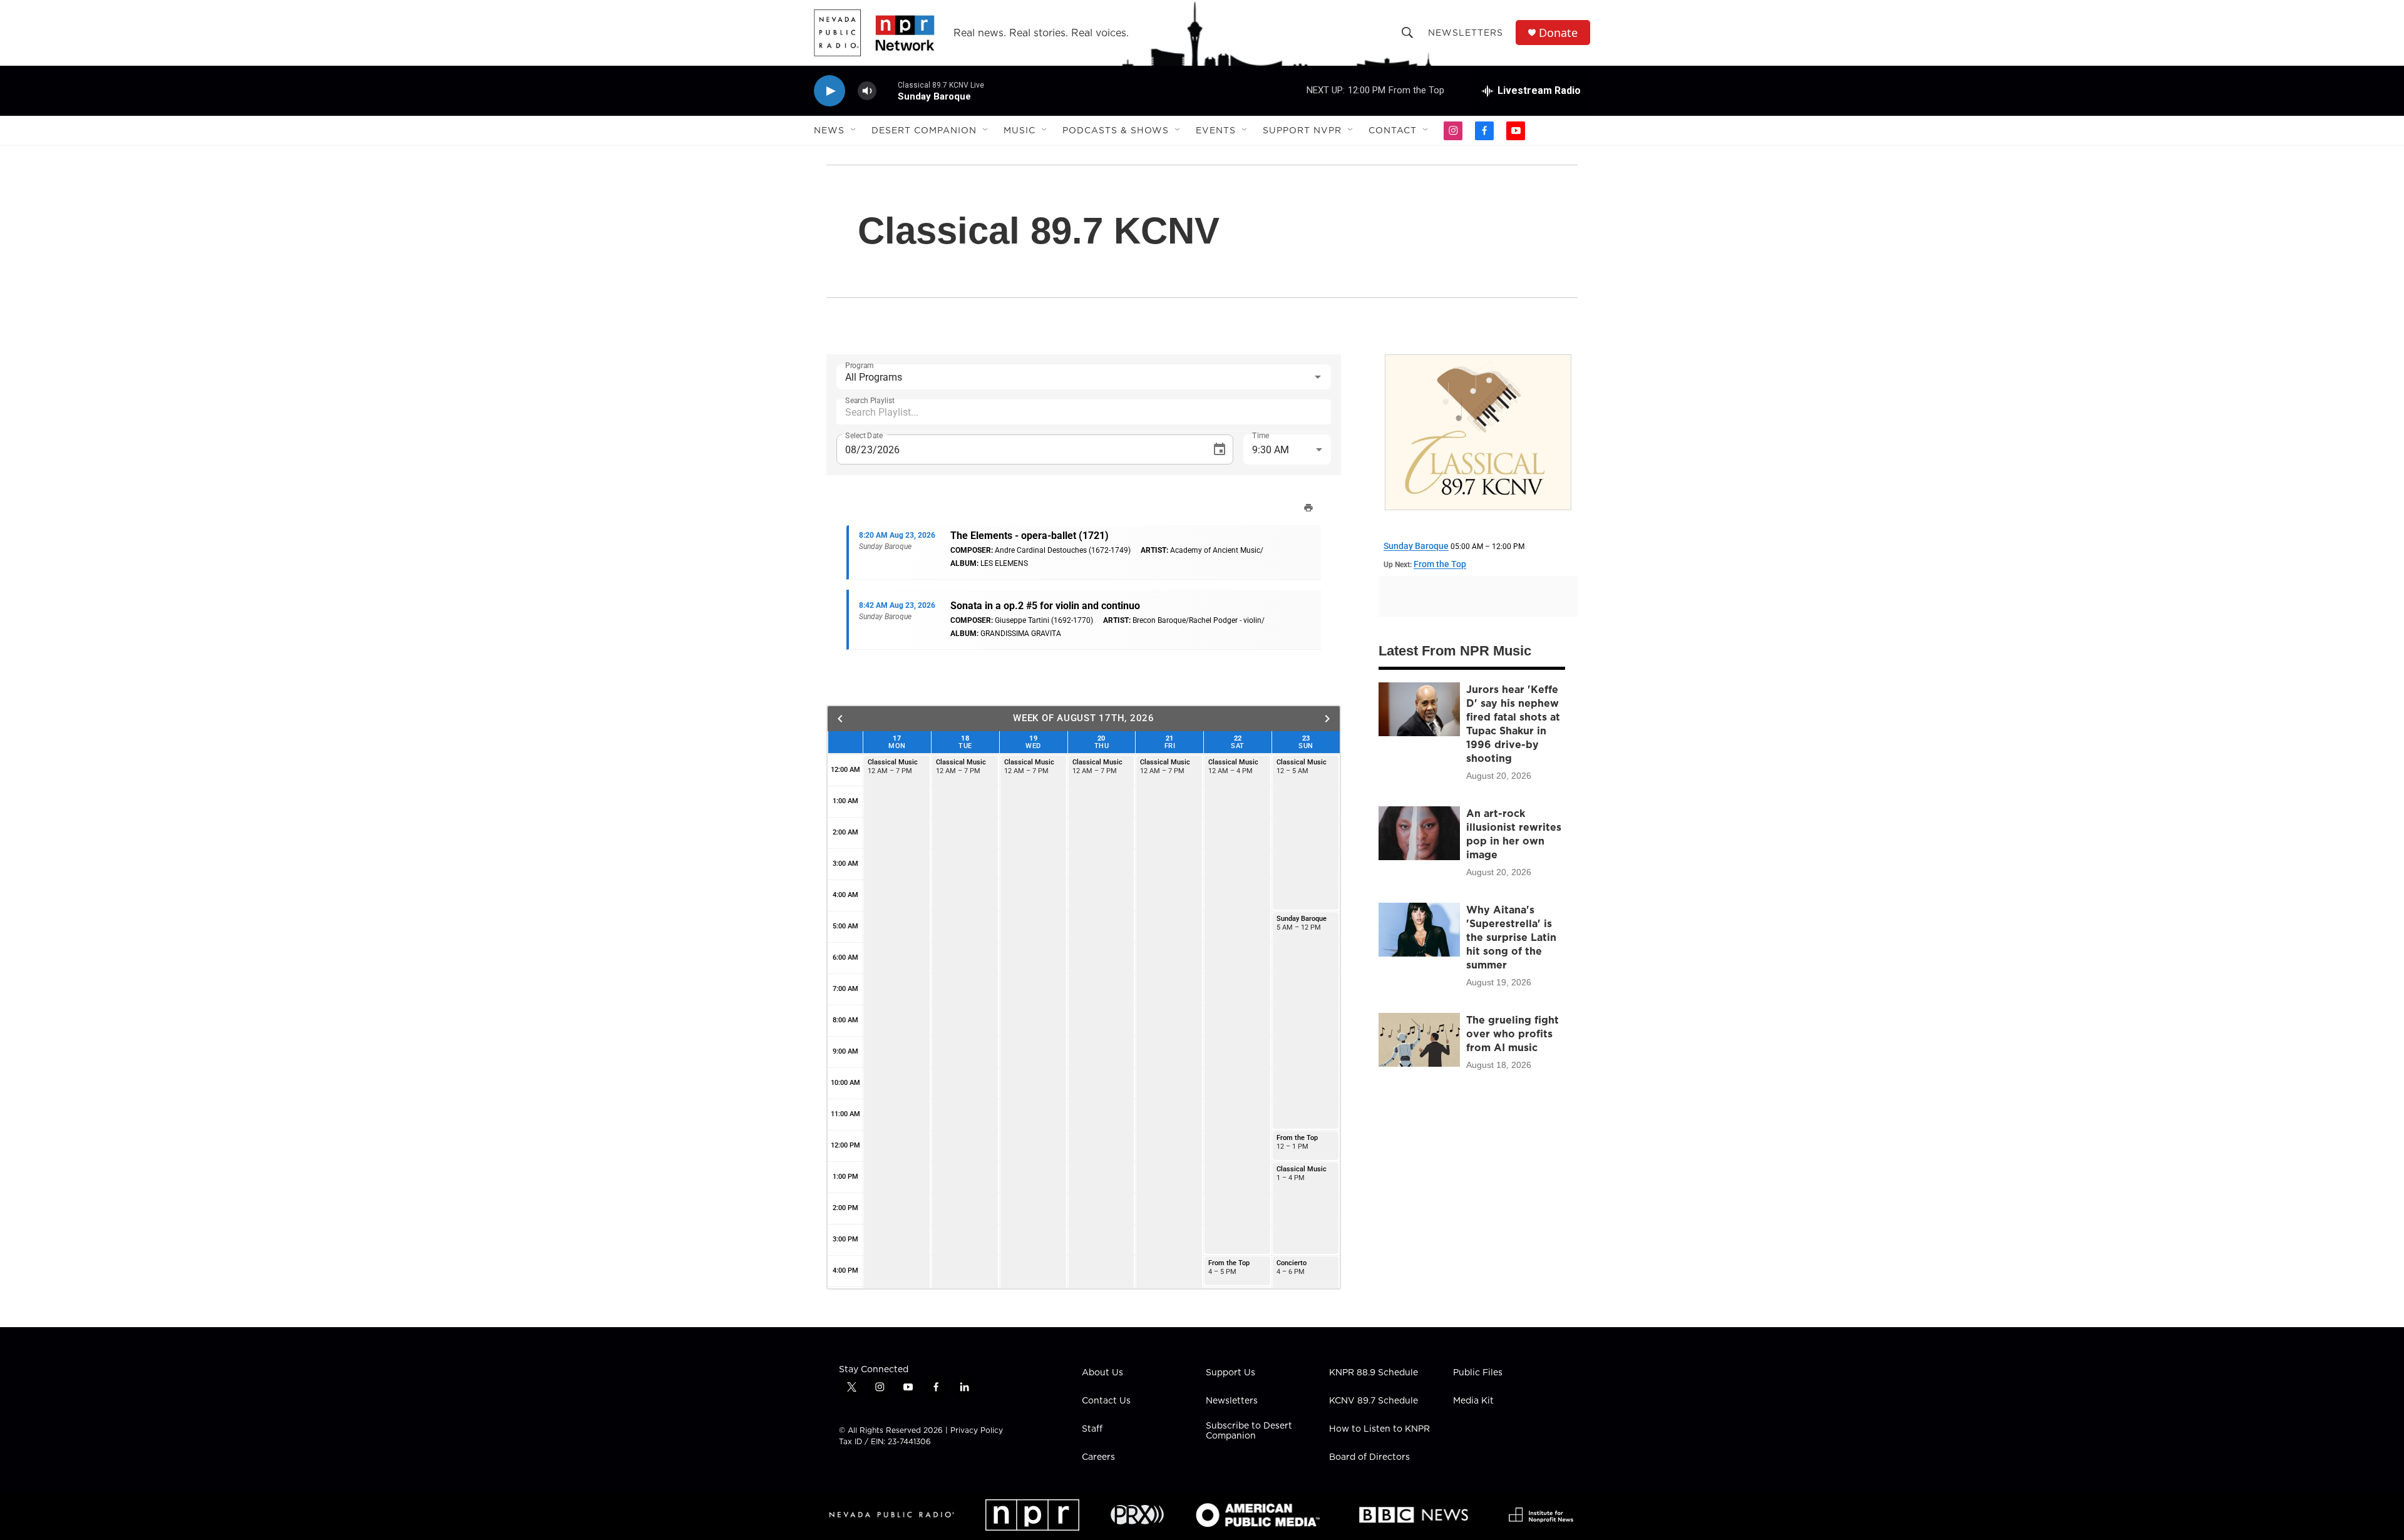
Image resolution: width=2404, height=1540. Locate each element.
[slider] (887, 90)
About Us (1102, 1373)
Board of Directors (1369, 1457)
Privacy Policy (977, 1430)
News (829, 130)
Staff (1092, 1429)
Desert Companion (924, 130)
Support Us (1230, 1373)
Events (1216, 130)
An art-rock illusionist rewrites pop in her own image (1514, 834)
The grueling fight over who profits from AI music (1513, 1034)
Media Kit (1473, 1401)
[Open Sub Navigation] (854, 130)
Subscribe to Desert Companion (1249, 1431)
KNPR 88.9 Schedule (1374, 1373)
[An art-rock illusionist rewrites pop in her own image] (1419, 833)
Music (1020, 130)
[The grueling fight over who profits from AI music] (1419, 1040)
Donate (1558, 33)
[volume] (867, 91)
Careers (1098, 1457)
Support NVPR (1302, 130)
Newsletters (1466, 33)
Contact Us (1106, 1401)
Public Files (1478, 1373)
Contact (1393, 130)
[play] (830, 91)
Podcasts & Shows (1116, 130)
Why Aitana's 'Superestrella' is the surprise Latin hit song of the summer (1511, 937)
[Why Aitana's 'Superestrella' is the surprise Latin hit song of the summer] (1419, 930)
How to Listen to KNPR (1379, 1429)
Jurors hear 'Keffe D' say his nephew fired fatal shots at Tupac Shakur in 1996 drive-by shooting (1513, 724)
